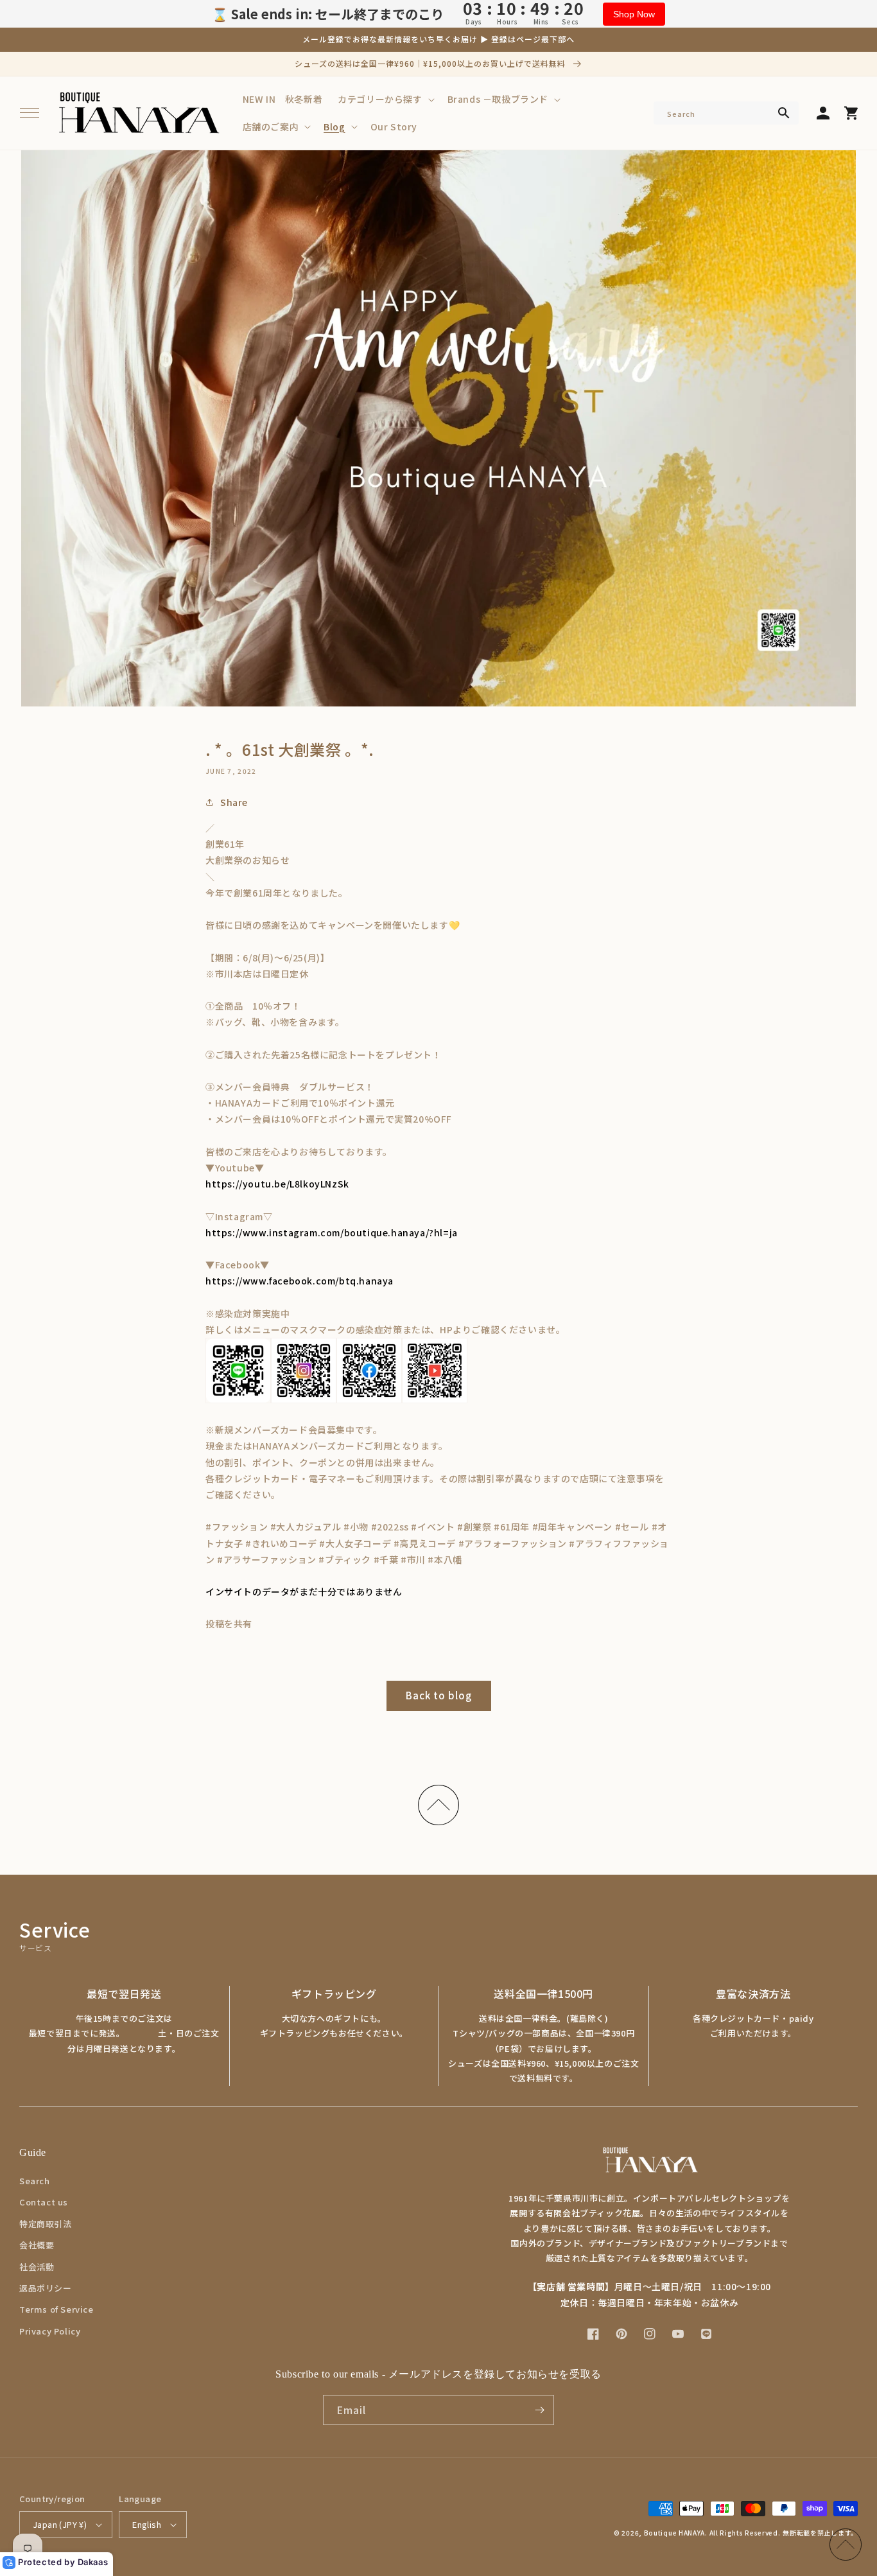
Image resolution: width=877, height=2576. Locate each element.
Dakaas (93, 2562)
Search (35, 2181)
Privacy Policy (50, 2331)
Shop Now (634, 14)
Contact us (44, 2202)
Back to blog (439, 1695)
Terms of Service (56, 2309)
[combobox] (726, 113)
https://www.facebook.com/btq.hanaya (300, 1281)
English (147, 2524)
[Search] (784, 113)
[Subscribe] (539, 2410)
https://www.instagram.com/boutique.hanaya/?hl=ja (332, 1232)
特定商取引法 (46, 2224)
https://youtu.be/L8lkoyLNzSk (277, 1184)
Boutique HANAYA (675, 2533)
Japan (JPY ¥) (60, 2524)
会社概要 (37, 2245)
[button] (30, 113)
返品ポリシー (46, 2288)
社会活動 (37, 2267)
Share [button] (234, 802)
